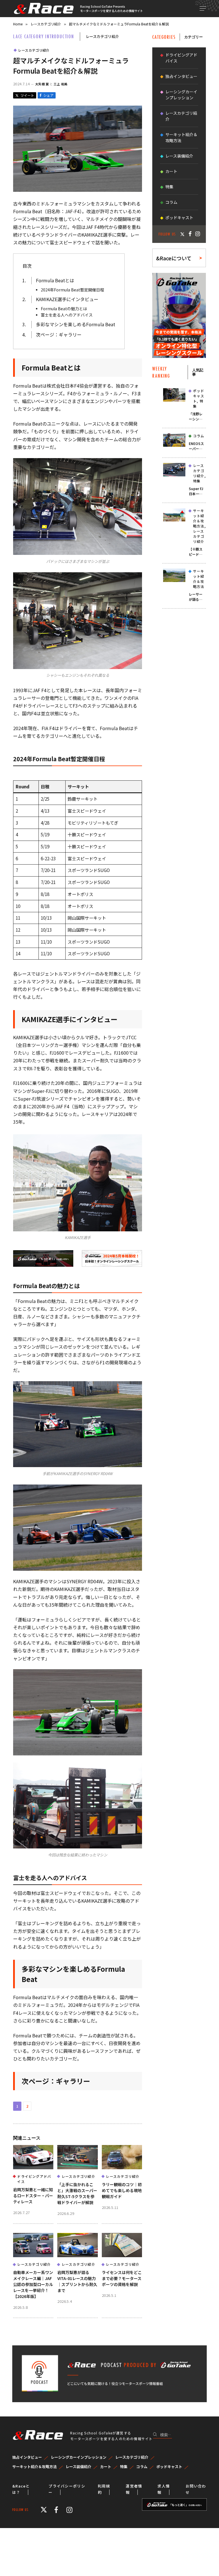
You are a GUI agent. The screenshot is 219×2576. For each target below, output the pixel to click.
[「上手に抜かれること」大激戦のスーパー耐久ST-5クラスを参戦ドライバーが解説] (77, 2157)
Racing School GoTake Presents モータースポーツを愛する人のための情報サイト (111, 9)
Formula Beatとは (55, 280)
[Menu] (203, 8)
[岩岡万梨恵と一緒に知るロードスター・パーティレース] (33, 2157)
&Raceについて (174, 258)
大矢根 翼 (42, 84)
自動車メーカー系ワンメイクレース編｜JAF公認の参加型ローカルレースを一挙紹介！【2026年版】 (33, 2284)
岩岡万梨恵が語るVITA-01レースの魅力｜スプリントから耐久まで (77, 2281)
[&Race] (43, 9)
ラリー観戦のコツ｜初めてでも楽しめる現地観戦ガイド (122, 2190)
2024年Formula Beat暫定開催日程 (72, 290)
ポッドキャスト (179, 217)
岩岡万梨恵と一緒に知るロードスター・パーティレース (33, 2196)
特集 (169, 187)
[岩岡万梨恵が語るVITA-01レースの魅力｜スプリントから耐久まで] (77, 2245)
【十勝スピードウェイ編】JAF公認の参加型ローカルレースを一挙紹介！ (197, 552)
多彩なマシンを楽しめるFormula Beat (76, 324)
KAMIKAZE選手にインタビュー (67, 299)
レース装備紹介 (179, 156)
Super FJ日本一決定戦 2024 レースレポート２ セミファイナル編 (197, 491)
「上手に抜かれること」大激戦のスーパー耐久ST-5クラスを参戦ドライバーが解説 (77, 2193)
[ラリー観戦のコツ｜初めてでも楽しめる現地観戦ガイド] (122, 2157)
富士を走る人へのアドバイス (67, 315)
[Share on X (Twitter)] (25, 95)
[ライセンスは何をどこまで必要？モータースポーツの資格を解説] (122, 2245)
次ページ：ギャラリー (59, 335)
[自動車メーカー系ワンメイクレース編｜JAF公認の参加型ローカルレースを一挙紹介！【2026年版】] (33, 2245)
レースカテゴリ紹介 (34, 50)
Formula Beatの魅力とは (64, 309)
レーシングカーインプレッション (181, 95)
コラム (171, 202)
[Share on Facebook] (47, 95)
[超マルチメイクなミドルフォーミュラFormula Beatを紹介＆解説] (78, 190)
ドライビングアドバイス (34, 2179)
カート (171, 171)
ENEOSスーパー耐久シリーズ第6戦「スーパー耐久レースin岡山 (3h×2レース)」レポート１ (197, 446)
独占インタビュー (181, 76)
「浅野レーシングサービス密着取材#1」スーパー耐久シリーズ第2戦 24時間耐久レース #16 (197, 416)
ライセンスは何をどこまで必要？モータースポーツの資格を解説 (122, 2278)
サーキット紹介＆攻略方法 (181, 137)
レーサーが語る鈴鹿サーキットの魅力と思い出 (196, 597)
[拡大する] (135, 466)
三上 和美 (61, 84)
